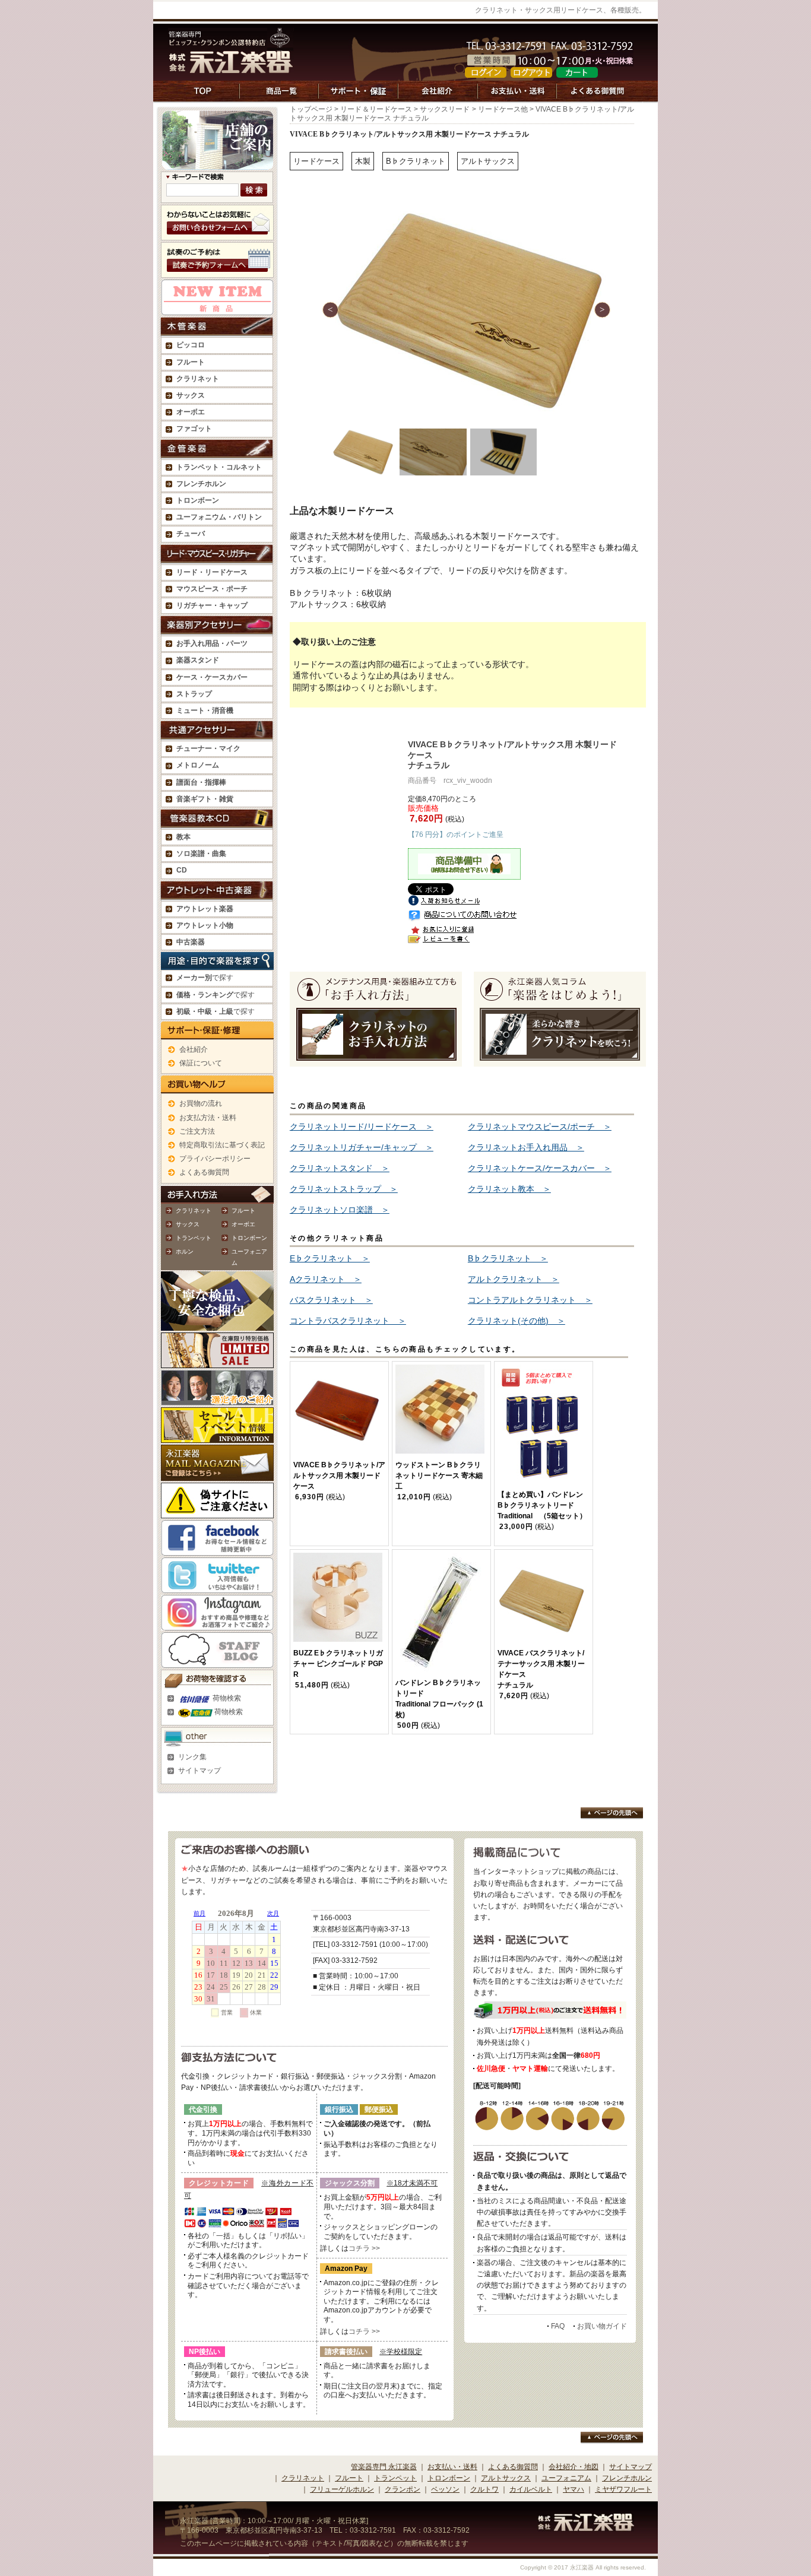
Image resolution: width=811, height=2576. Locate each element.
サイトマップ (199, 1771)
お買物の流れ (201, 1103)
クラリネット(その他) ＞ (517, 1321)
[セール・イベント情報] (217, 1436)
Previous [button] (330, 310)
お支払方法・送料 (208, 1118)
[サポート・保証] (359, 97)
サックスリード (445, 109)
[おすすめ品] (217, 309)
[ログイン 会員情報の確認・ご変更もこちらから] (486, 72)
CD (182, 870)
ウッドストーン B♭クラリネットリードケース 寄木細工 (439, 1476)
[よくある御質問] (598, 97)
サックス (188, 1224)
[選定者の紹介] (217, 1399)
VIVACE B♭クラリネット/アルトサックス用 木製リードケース (339, 1476)
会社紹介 (194, 1049)
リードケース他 (503, 109)
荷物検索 (226, 1698)
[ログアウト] (531, 72)
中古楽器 (191, 942)
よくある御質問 (204, 1172)
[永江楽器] (586, 2526)
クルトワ (484, 2489)
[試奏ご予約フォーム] (217, 272)
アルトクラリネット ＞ (514, 1279)
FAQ (558, 2326)
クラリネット (194, 1211)
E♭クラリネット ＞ (330, 1258)
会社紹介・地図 (574, 2467)
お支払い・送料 (452, 2467)
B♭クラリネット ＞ (508, 1258)
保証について (201, 1063)
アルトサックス (506, 2478)
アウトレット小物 (205, 925)
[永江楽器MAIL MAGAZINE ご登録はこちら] (217, 1474)
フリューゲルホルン (342, 2489)
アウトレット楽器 (205, 909)
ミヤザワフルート (623, 2489)
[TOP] (204, 97)
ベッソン (445, 2489)
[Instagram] (217, 1624)
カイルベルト (531, 2489)
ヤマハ (574, 2489)
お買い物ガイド (602, 2326)
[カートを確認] (577, 72)
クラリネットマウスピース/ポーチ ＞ (540, 1127)
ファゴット (194, 429)
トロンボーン (249, 1238)
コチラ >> (364, 2248)
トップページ (311, 109)
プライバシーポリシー (215, 1159)
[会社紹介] (438, 97)
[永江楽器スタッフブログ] (217, 1661)
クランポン (403, 2489)
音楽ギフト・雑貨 (205, 799)
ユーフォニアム (566, 2478)
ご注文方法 (197, 1131)
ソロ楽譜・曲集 (201, 854)
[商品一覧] (279, 97)
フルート (191, 362)
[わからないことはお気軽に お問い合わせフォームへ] (217, 234)
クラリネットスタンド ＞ (340, 1168)
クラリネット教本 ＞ (509, 1189)
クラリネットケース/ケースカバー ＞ (540, 1168)
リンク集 (192, 1757)
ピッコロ (191, 345)
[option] (468, 310)
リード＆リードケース (376, 109)
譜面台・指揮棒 (201, 782)
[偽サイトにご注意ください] (217, 1512)
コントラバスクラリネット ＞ (348, 1321)
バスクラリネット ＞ (331, 1300)
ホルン (185, 1251)
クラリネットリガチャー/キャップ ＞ (362, 1147)
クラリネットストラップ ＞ (344, 1189)
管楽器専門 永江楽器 (384, 2467)
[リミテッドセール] (217, 1362)
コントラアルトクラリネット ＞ (530, 1300)
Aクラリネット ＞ (326, 1279)
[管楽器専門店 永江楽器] (231, 67)
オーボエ (243, 1224)
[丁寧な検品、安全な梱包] (217, 1324)
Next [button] (602, 310)
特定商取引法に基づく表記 (222, 1145)
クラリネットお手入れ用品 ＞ (526, 1147)
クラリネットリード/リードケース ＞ (362, 1127)
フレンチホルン (201, 484)
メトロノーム (198, 765)
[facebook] (217, 1549)
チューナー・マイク (208, 748)
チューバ (191, 534)
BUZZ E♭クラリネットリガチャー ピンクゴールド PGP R (338, 1664)
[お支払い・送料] (517, 97)
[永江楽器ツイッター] (217, 1587)
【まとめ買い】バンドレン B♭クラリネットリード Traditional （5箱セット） (542, 1505)
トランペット (194, 1238)
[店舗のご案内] (217, 164)
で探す (205, 978)
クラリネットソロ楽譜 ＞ (340, 1210)
